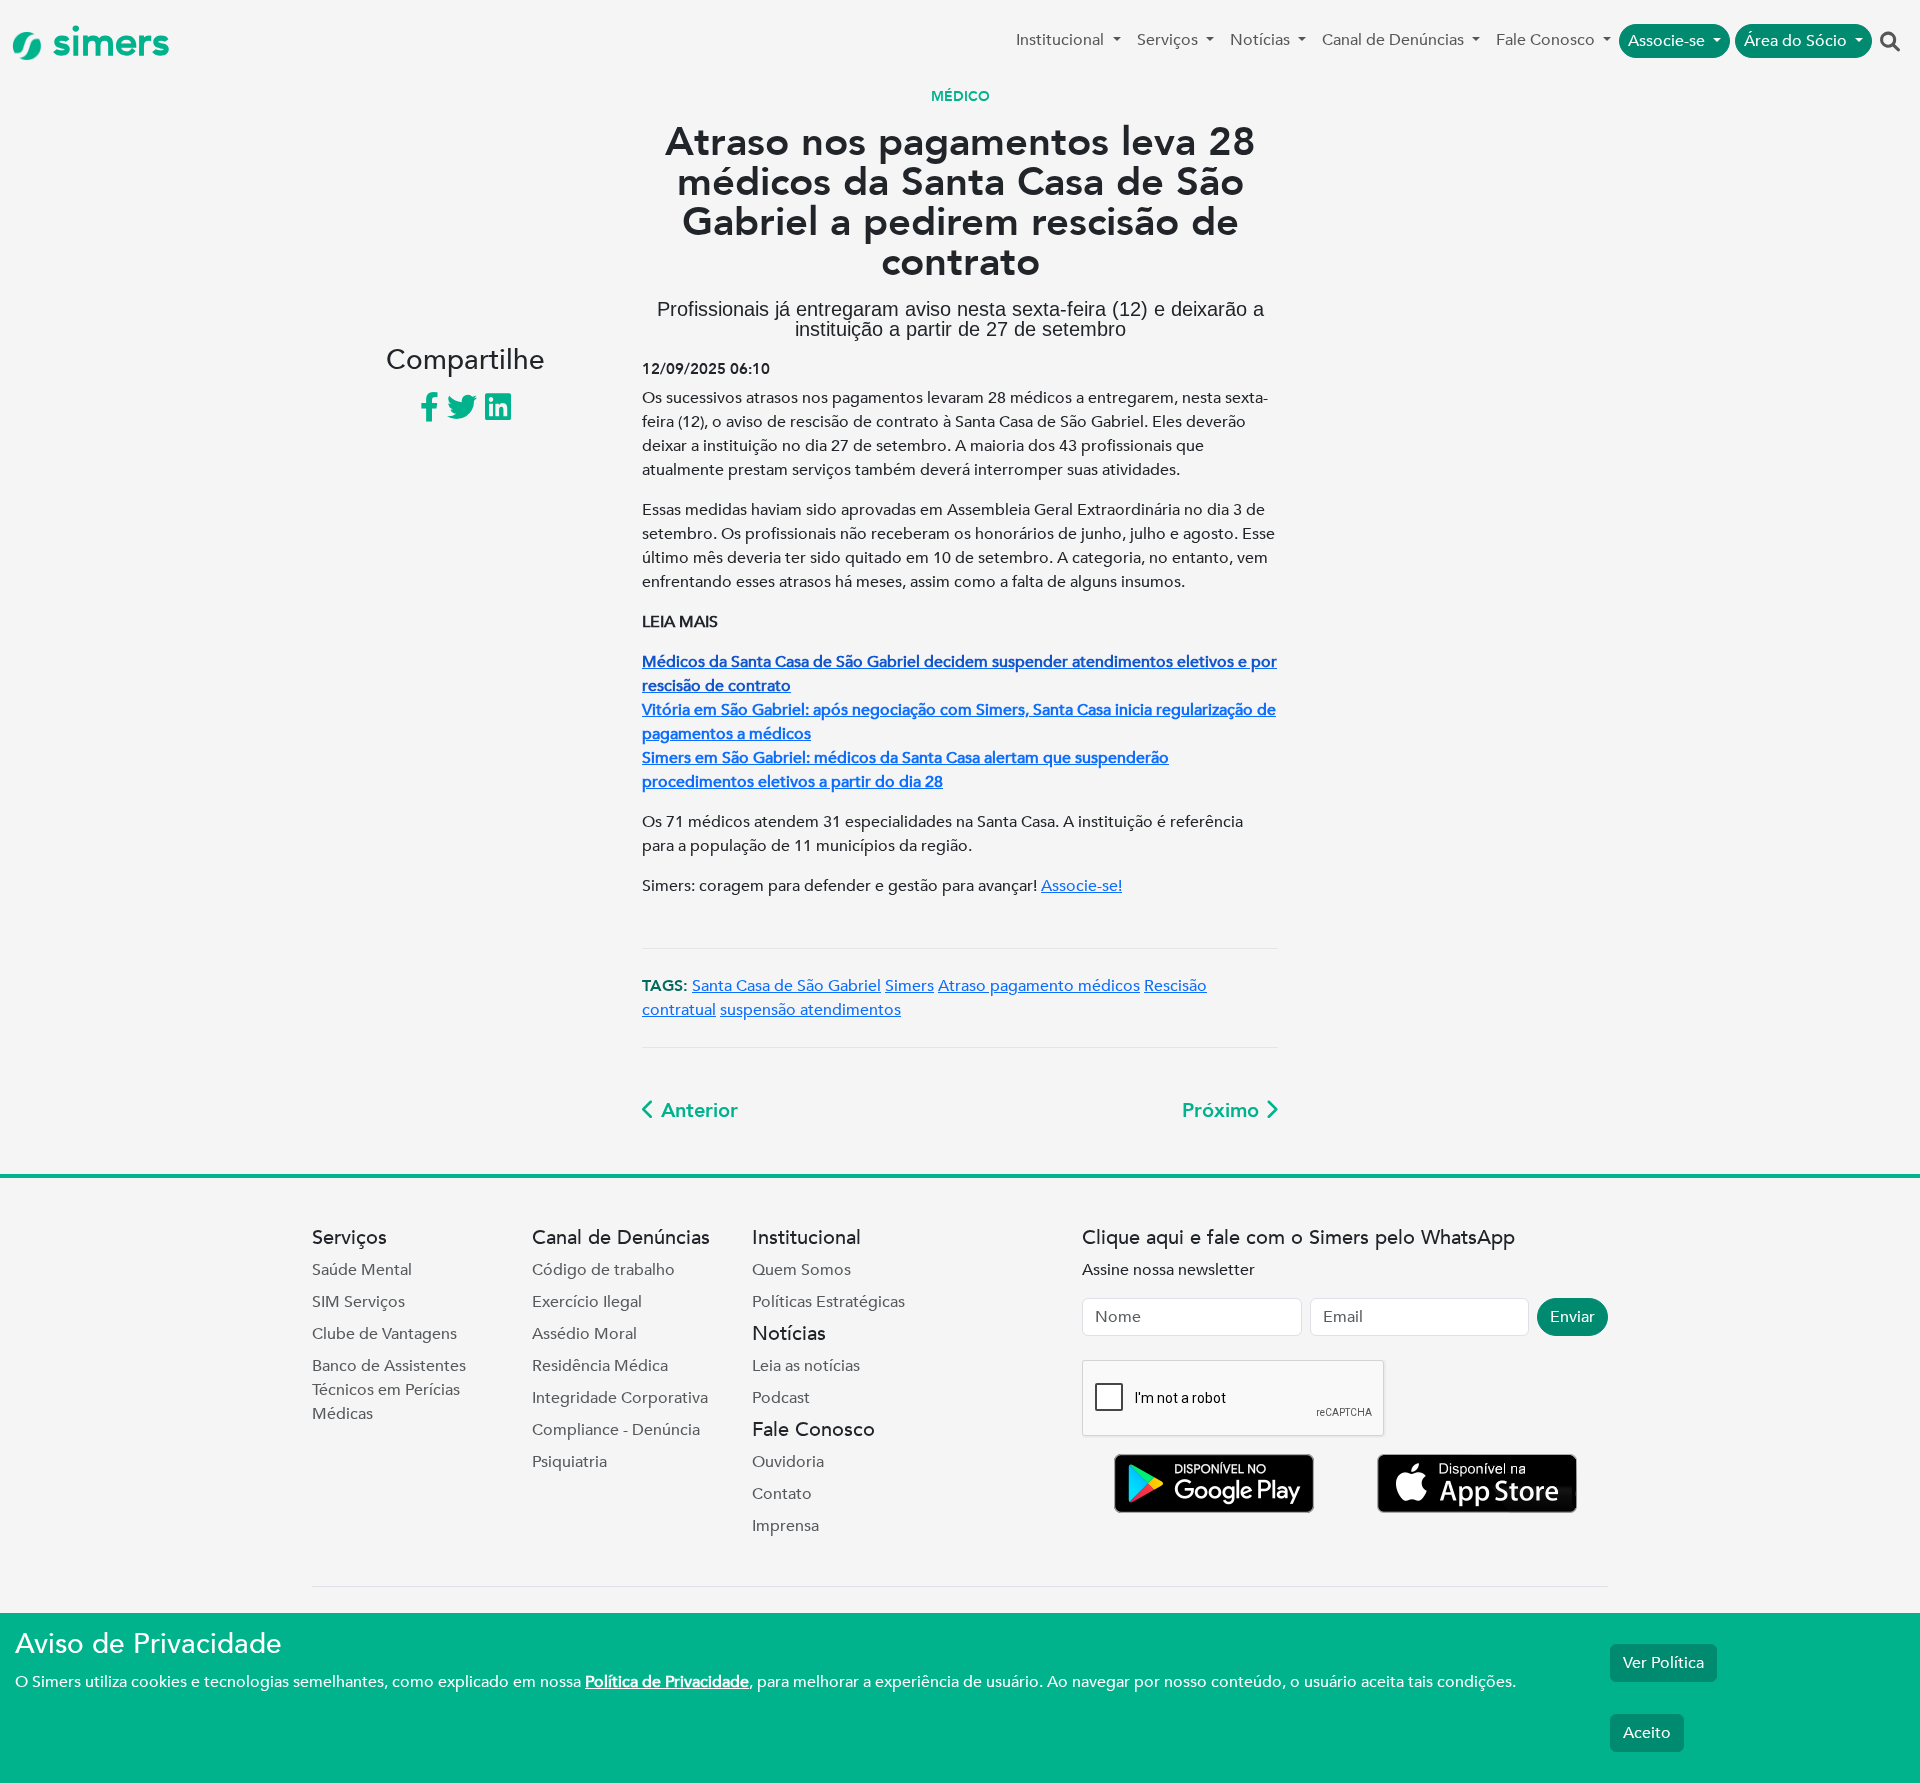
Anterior (696, 1110)
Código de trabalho (603, 1270)
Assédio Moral (584, 1334)
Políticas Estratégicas (828, 1302)
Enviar (1572, 1317)
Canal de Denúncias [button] (1395, 40)
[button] (1890, 43)
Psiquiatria (569, 1462)
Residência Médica (600, 1366)
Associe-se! (1081, 886)
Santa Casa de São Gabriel (786, 986)
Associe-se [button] (1668, 41)
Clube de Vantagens (384, 1334)
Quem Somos (801, 1270)
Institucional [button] (1062, 40)
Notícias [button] (1262, 40)
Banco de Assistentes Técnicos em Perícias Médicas (389, 1390)
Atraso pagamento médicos (1039, 986)
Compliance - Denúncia (616, 1430)
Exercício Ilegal (587, 1302)
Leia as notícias (806, 1366)
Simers (909, 986)
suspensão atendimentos (810, 1010)
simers (106, 42)
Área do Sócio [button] (1797, 41)
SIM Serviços (358, 1302)
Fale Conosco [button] (1547, 40)
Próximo (1223, 1110)
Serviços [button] (1169, 40)
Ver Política (1663, 1663)
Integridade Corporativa (620, 1398)
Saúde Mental (362, 1270)
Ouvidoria (788, 1462)
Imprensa (785, 1526)
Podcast (781, 1398)
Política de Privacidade (667, 1682)
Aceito (1647, 1733)
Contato (782, 1494)
